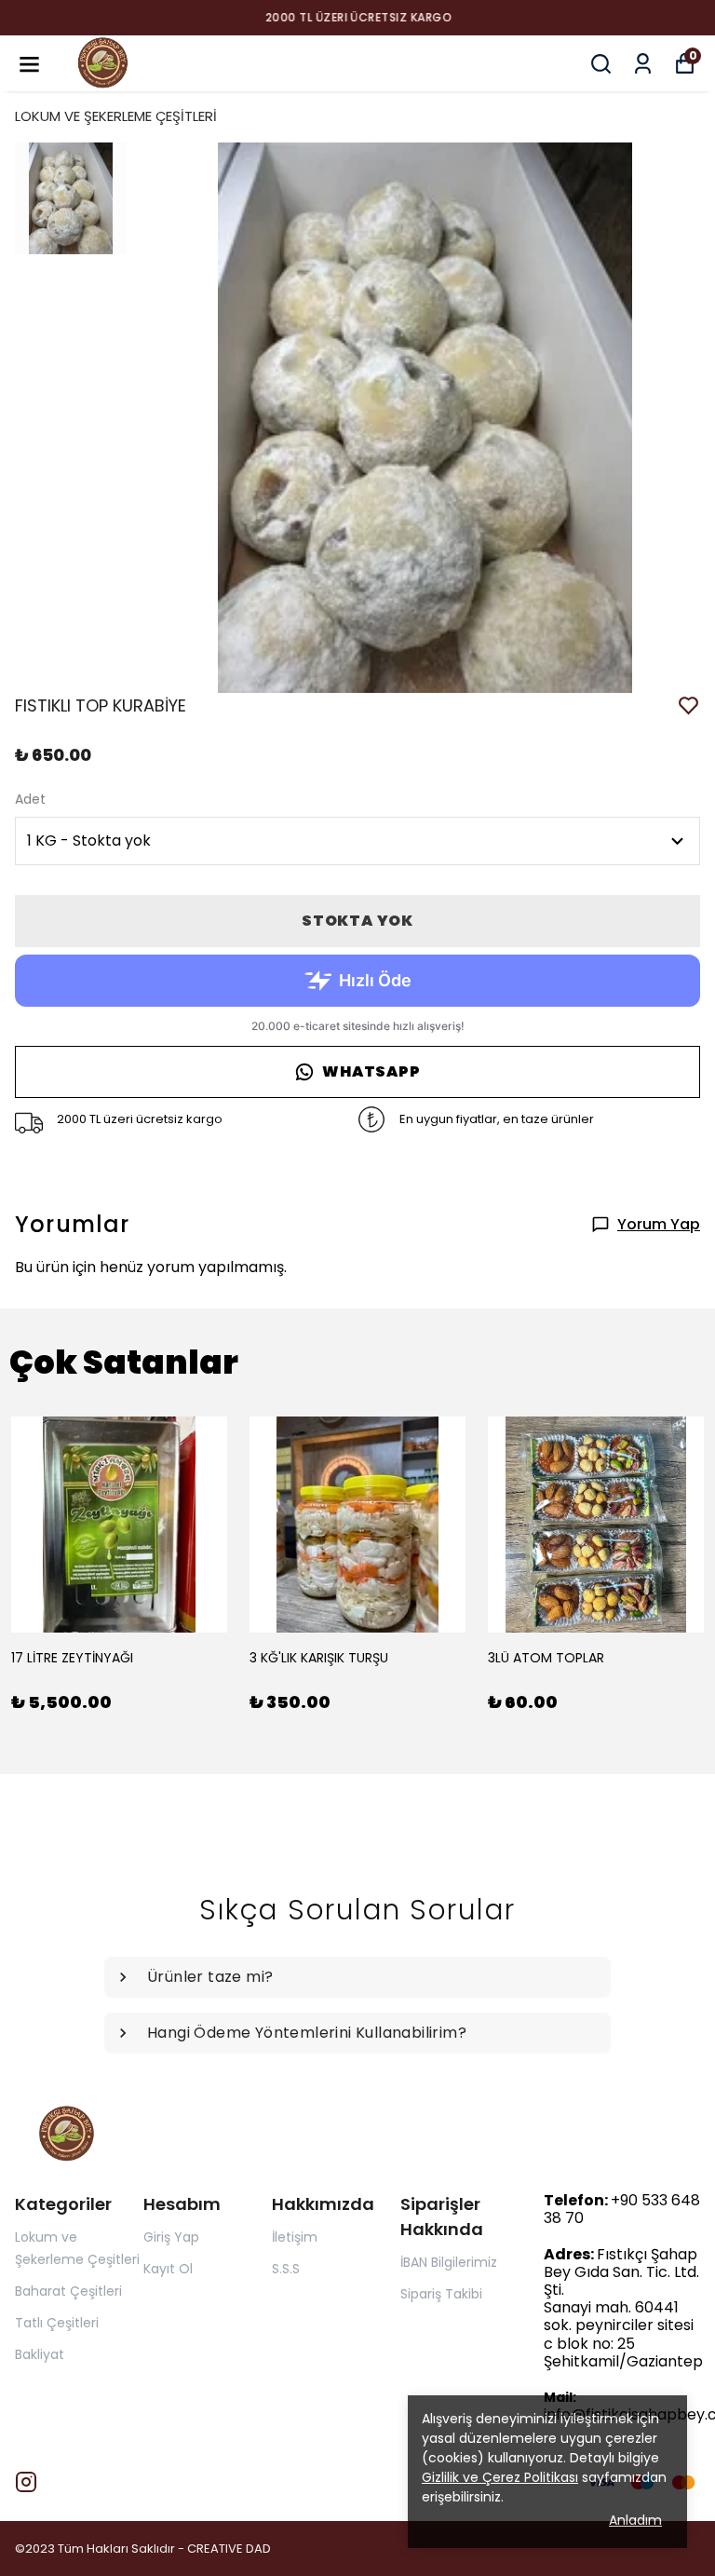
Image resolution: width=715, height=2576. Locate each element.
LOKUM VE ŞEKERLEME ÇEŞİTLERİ (116, 116)
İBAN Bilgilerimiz (449, 2262)
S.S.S (286, 2269)
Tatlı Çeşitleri (57, 2323)
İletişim (295, 2237)
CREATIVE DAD (229, 2549)
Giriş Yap (171, 2237)
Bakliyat (40, 2354)
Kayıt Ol (168, 2269)
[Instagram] (26, 2482)
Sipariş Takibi (441, 2294)
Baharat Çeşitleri (68, 2291)
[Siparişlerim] (643, 64)
